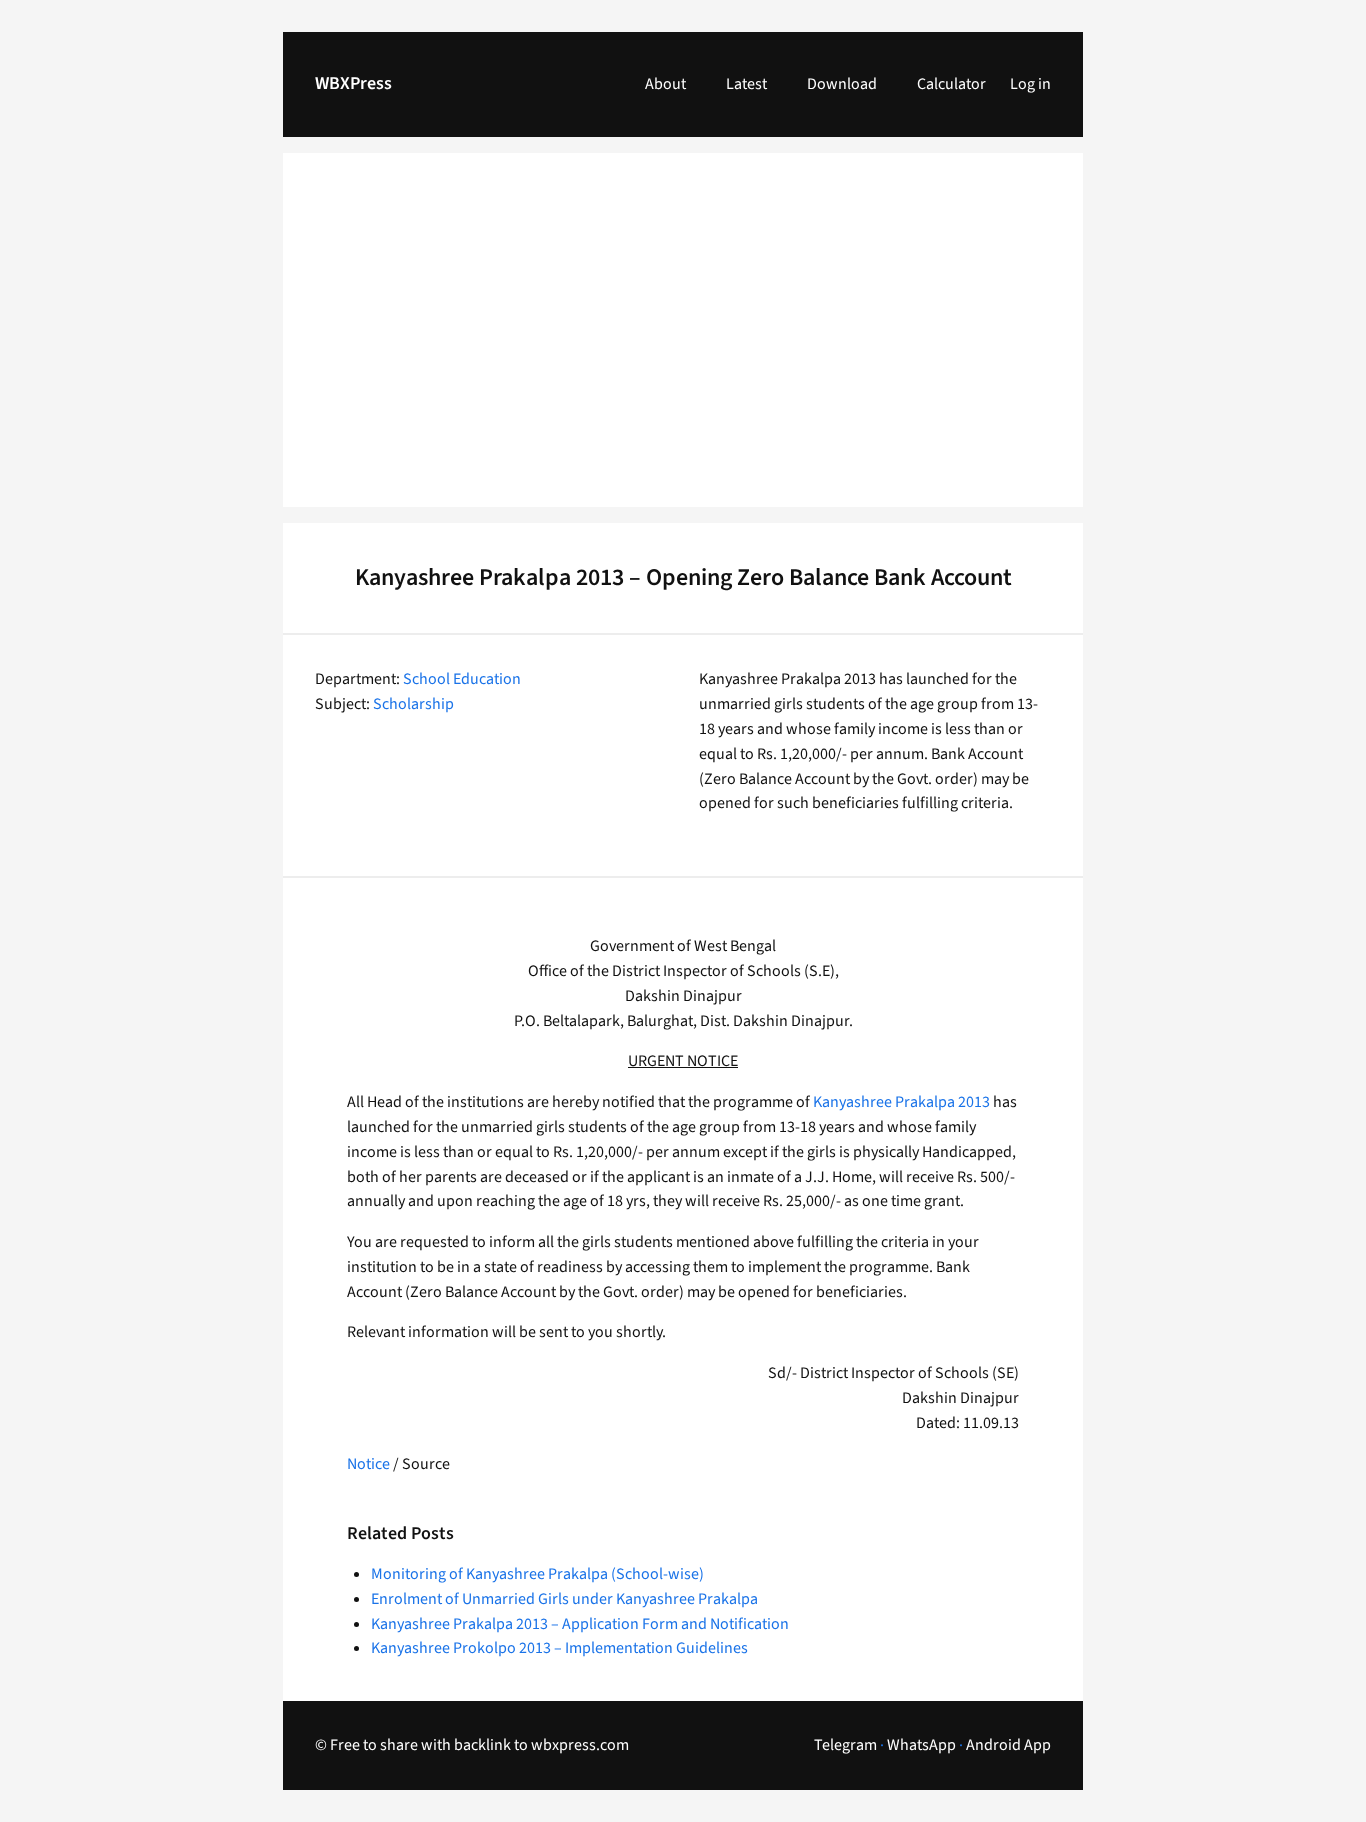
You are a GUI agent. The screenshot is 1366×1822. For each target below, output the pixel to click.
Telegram (845, 1745)
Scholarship (413, 704)
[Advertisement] (683, 342)
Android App (1008, 1745)
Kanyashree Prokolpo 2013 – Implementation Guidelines (559, 1648)
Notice (370, 1464)
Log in (1030, 84)
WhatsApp (921, 1745)
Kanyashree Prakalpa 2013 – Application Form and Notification (580, 1624)
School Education (462, 679)
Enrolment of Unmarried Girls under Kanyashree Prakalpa (564, 1599)
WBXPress (353, 83)
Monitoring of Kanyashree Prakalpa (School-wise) (537, 1574)
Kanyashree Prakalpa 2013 (901, 1102)
